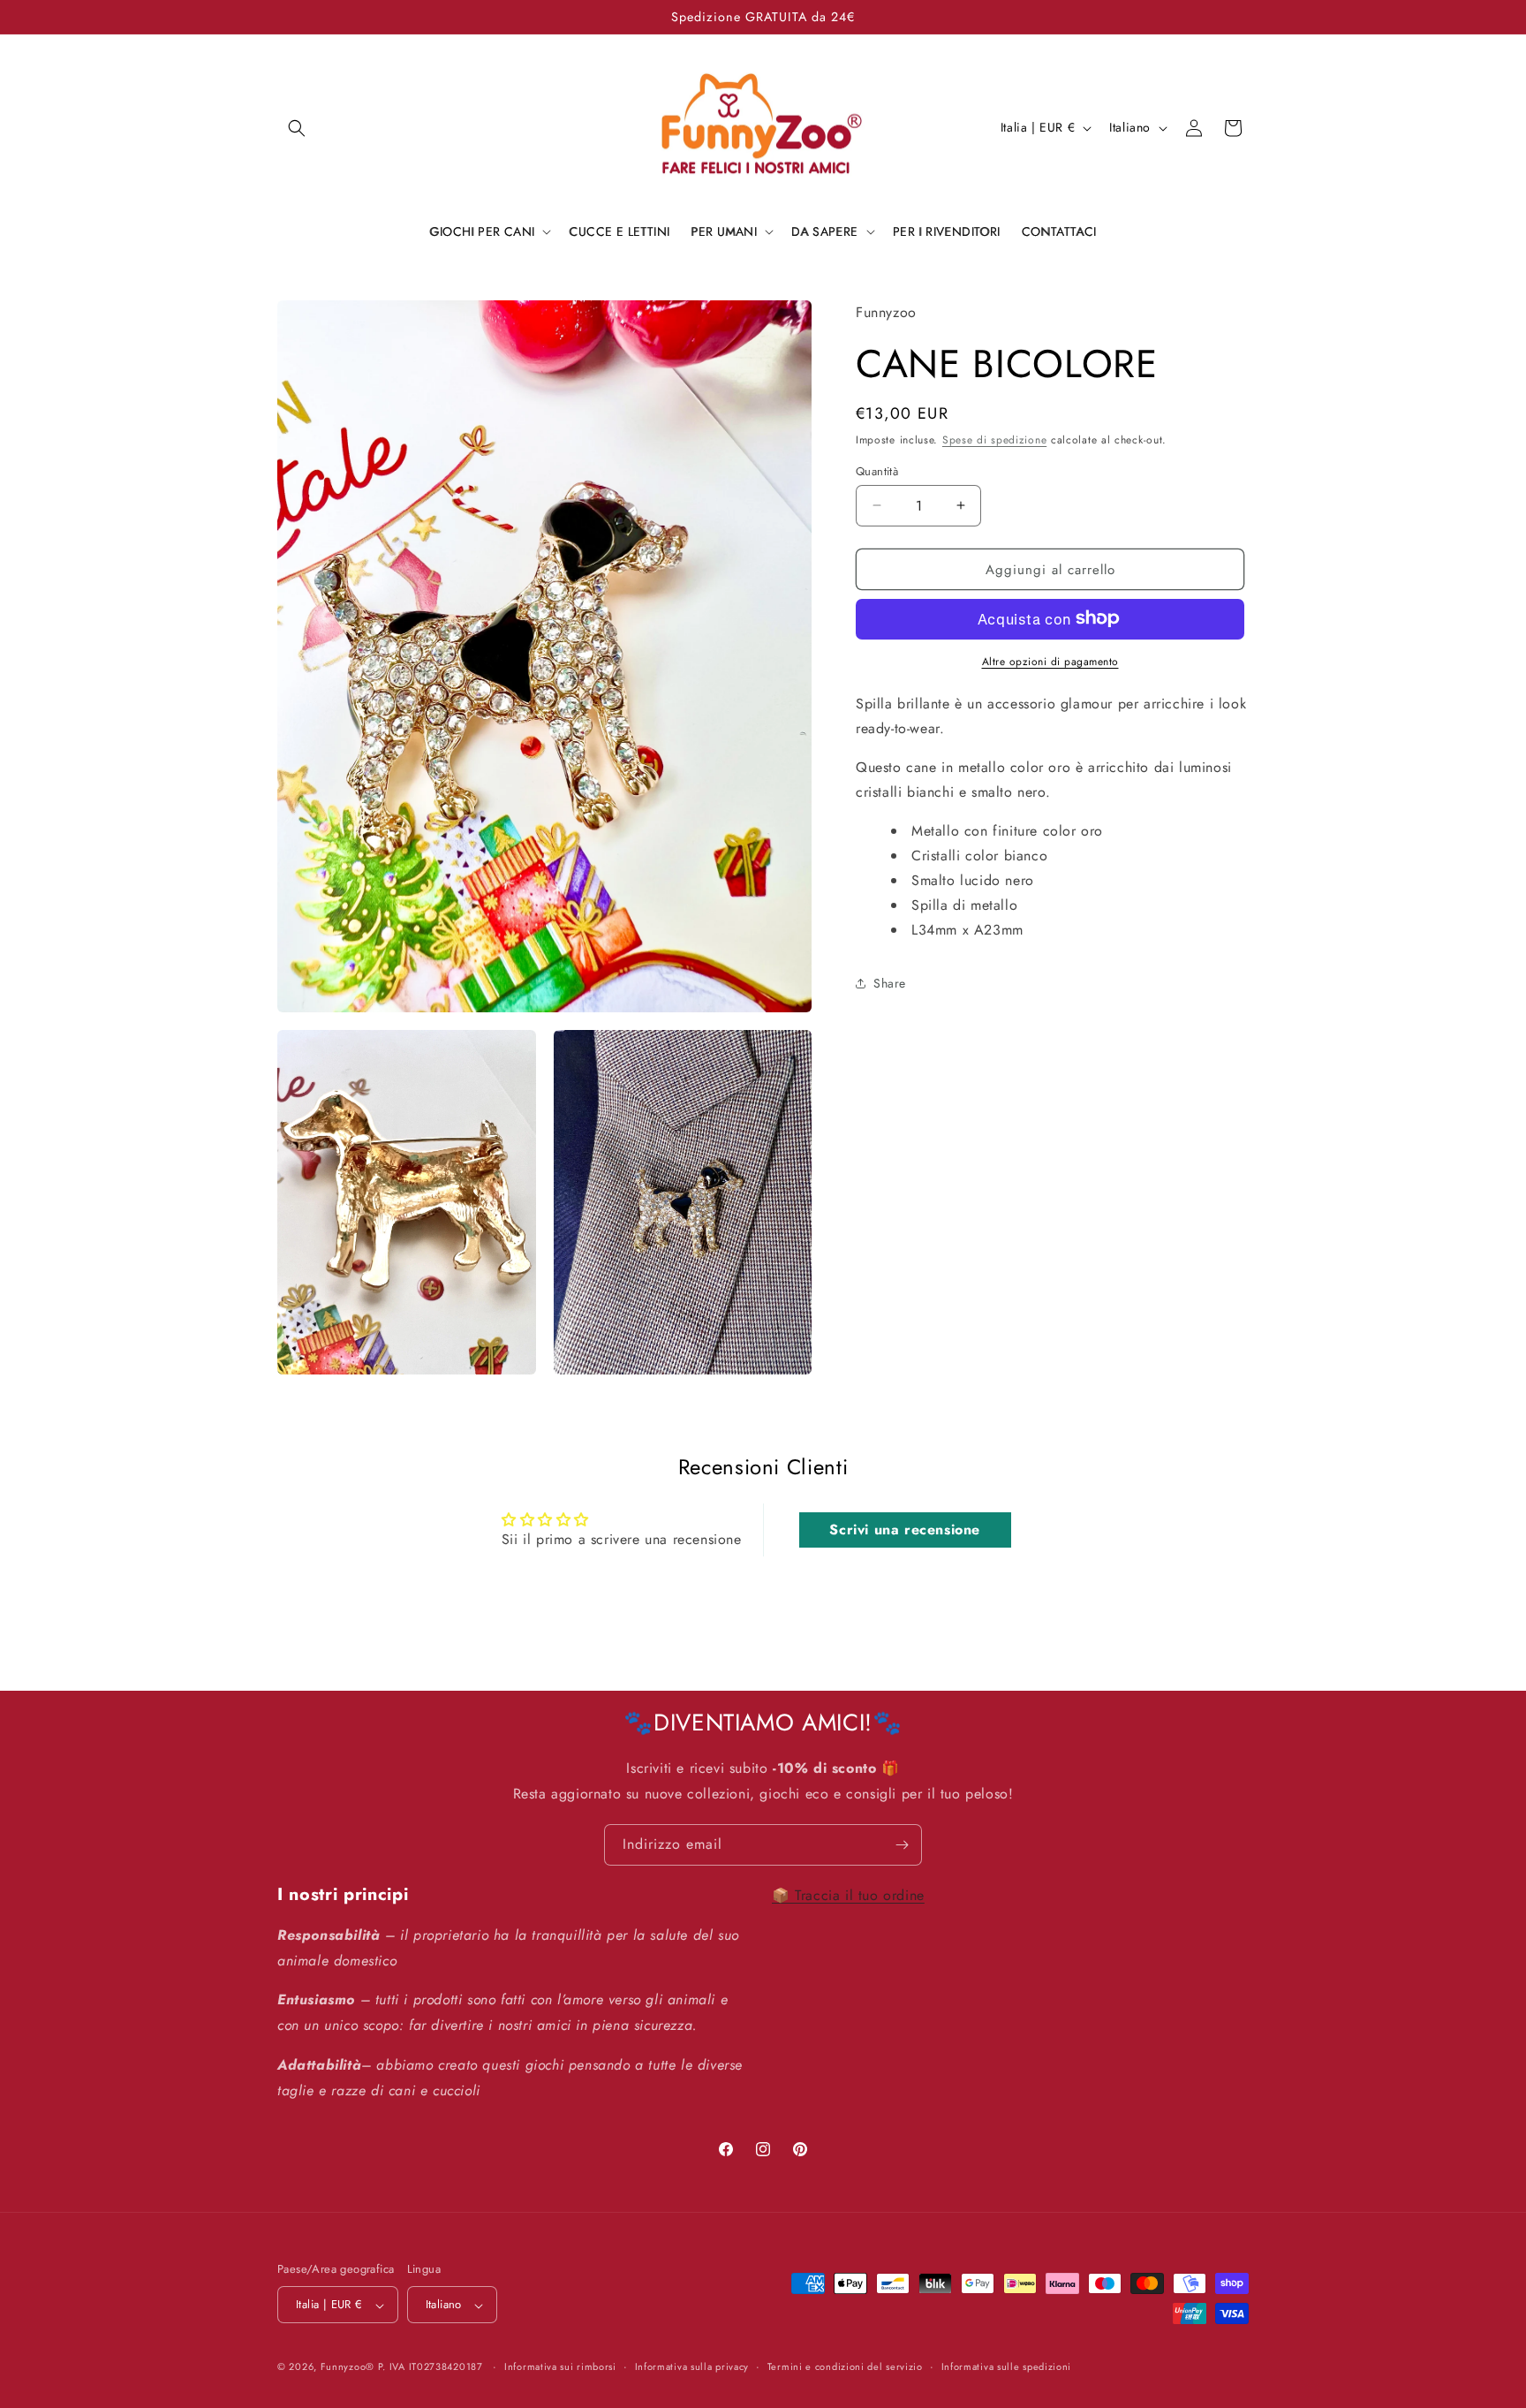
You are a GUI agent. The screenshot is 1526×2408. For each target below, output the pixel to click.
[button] (297, 128)
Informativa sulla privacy (692, 2366)
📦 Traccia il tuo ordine (848, 1895)
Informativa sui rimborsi (560, 2366)
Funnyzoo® (349, 2367)
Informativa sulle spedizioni (1007, 2366)
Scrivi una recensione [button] (905, 1530)
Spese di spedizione (994, 440)
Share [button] (890, 983)
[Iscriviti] (902, 1845)
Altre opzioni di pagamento (1050, 661)
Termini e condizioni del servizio (845, 2366)
